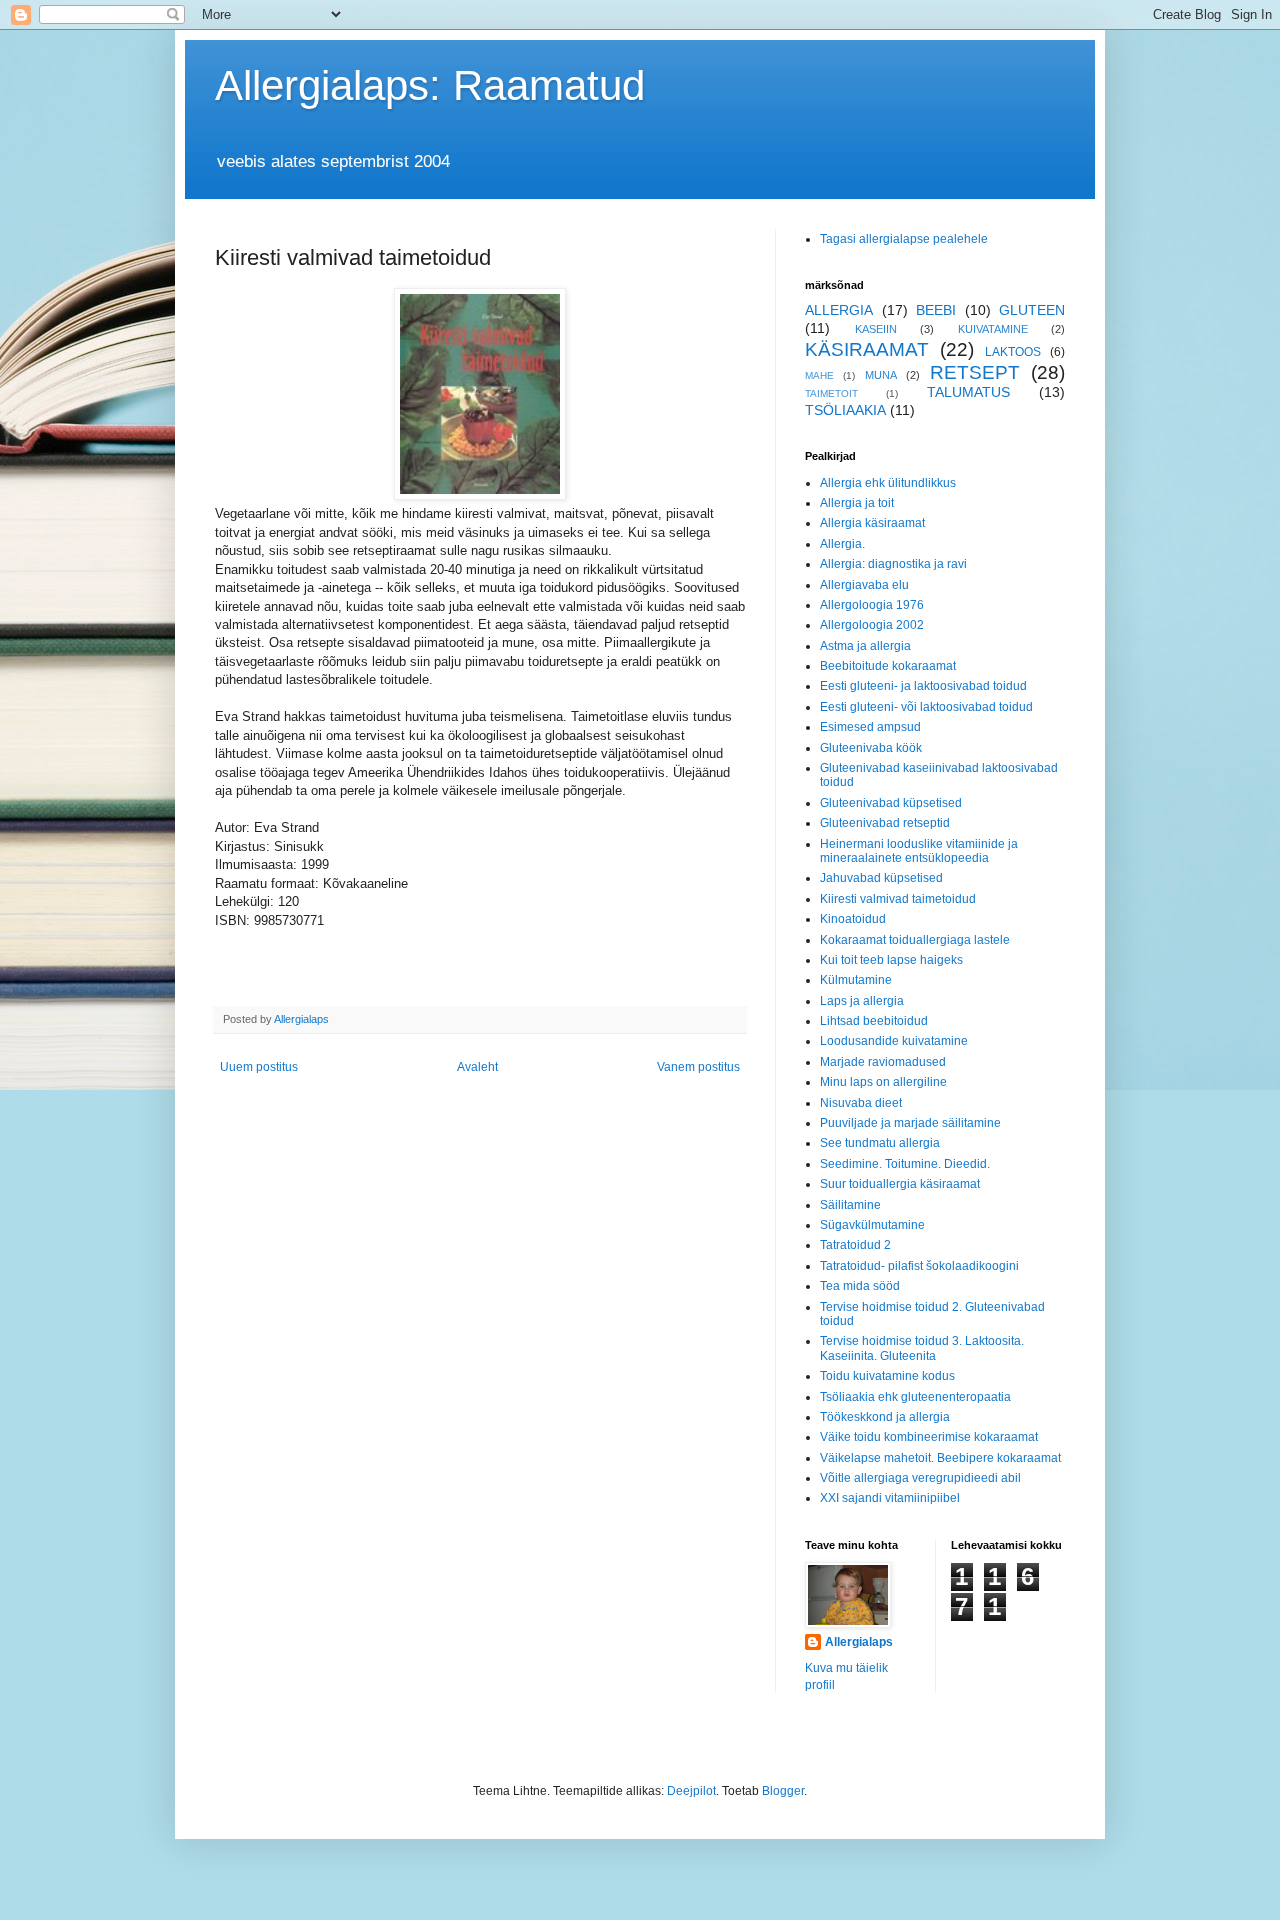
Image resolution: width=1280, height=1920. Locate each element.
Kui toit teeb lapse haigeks (891, 960)
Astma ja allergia (865, 646)
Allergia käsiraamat (872, 523)
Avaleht (477, 1067)
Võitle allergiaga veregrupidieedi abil (920, 1478)
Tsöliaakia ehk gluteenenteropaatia (915, 1397)
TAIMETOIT (831, 393)
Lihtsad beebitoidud (874, 1021)
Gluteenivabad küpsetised (891, 803)
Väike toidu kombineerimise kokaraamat (929, 1437)
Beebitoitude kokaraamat (888, 666)
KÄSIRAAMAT (867, 349)
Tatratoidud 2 (855, 1245)
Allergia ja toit (857, 503)
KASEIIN (876, 329)
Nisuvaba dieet (861, 1103)
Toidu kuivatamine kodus (887, 1376)
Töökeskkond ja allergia (885, 1417)
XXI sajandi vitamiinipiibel (890, 1498)
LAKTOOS (1013, 352)
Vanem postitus (698, 1067)
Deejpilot (691, 1791)
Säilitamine (850, 1205)
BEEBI (936, 310)
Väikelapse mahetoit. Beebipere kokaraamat (940, 1458)
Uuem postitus (259, 1067)
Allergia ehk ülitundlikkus (888, 483)
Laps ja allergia (862, 1001)
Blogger (783, 1791)
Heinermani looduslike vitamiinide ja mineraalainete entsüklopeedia (919, 851)
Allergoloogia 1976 (872, 605)
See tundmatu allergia (880, 1143)
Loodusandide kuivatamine (894, 1041)
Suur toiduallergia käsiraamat (900, 1184)
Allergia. (842, 544)
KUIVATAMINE (993, 329)
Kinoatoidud (853, 919)
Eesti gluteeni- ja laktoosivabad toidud (923, 686)
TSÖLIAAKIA (845, 410)
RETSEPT (975, 372)
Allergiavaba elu (864, 585)
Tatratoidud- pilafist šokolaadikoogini (919, 1266)
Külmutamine (856, 980)
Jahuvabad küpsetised (881, 878)
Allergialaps (859, 1642)
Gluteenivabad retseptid (885, 823)
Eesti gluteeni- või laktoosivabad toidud (926, 707)
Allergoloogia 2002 (872, 625)
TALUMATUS (968, 392)
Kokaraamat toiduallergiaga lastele (915, 940)
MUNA (881, 375)
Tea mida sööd (860, 1286)
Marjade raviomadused (883, 1062)
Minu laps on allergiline (883, 1082)
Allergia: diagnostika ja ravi (893, 564)
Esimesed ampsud (870, 727)
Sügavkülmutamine (872, 1225)
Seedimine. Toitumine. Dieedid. (905, 1164)
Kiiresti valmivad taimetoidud (898, 899)
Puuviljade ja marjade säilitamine (910, 1123)
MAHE (819, 375)
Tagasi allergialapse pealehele (904, 239)
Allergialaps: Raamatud (430, 85)
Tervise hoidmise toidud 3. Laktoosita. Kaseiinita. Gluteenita (922, 1348)
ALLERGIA (839, 310)
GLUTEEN (1032, 310)
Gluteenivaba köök (871, 748)
